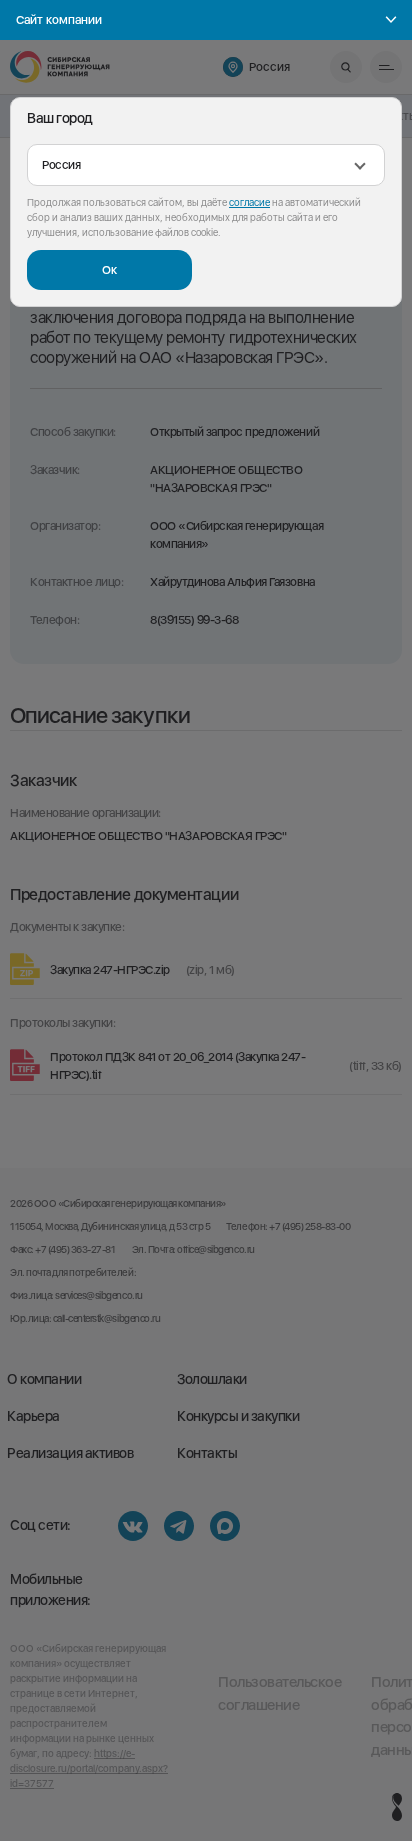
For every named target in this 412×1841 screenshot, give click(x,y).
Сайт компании (59, 20)
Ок (109, 270)
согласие (249, 202)
